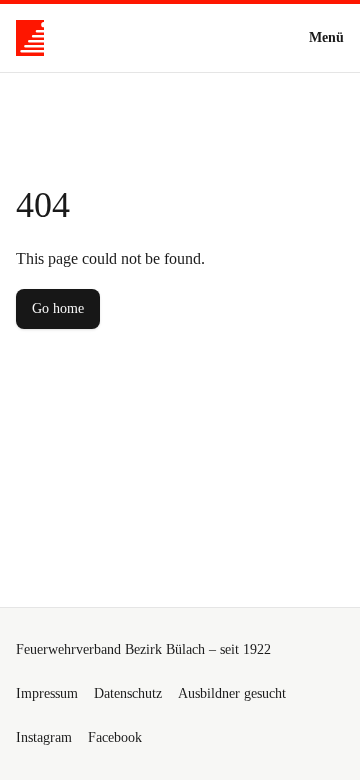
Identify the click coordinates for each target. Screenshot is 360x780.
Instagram (44, 737)
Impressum (47, 693)
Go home (58, 308)
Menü (326, 37)
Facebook (115, 737)
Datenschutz (128, 693)
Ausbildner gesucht (232, 693)
